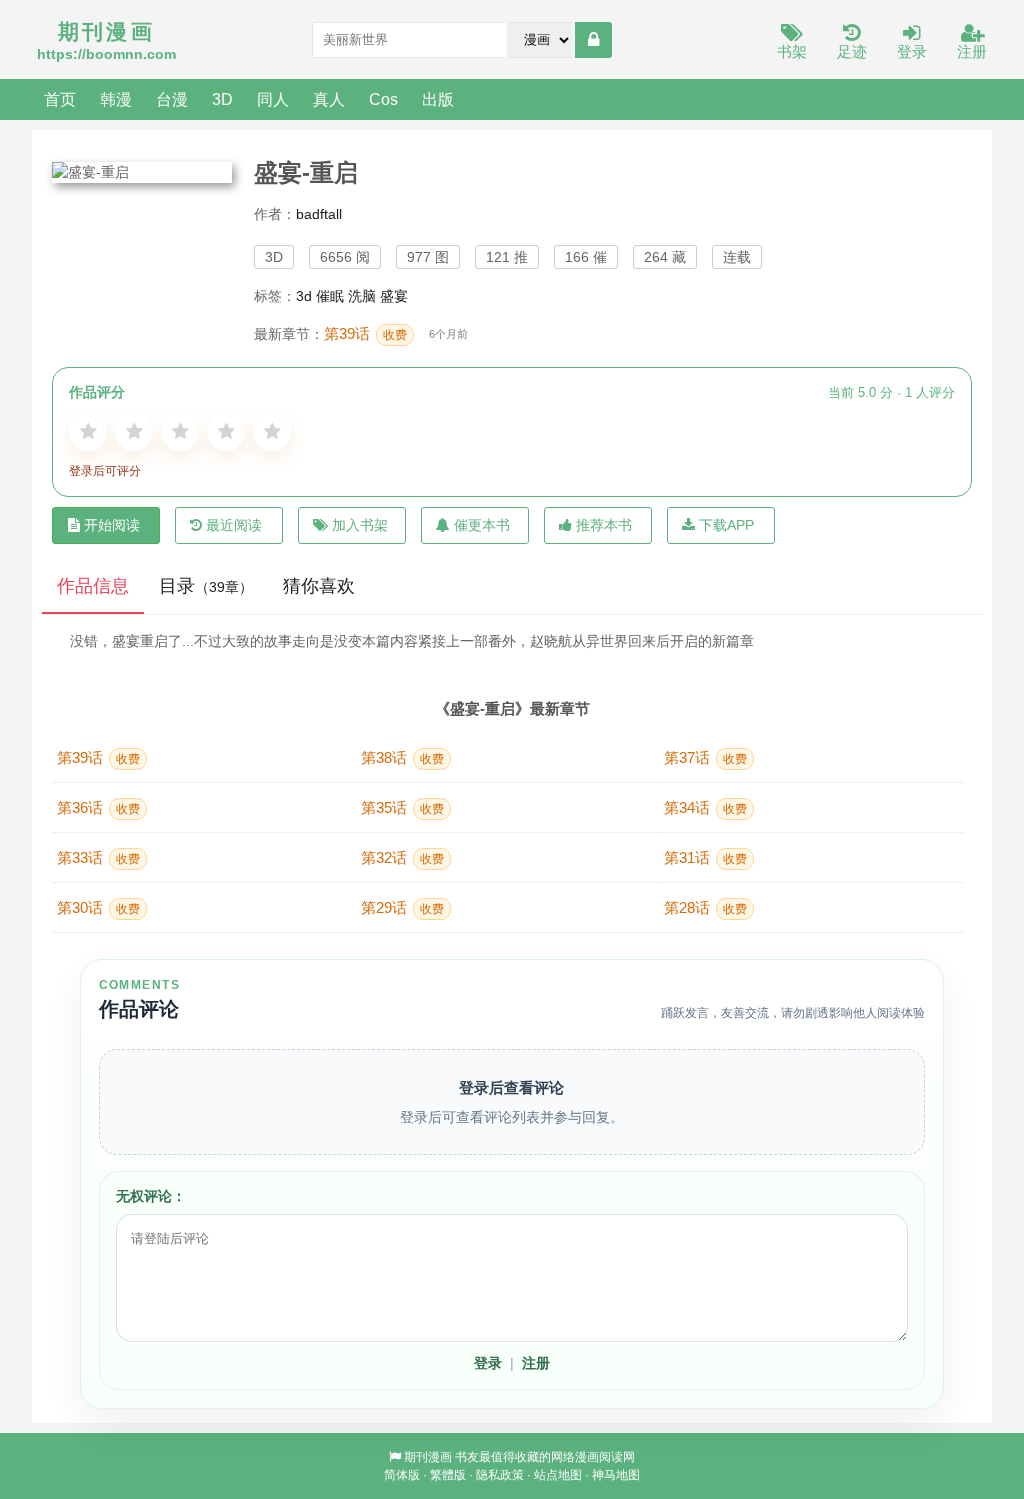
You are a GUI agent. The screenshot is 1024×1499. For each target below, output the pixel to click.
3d (304, 296)
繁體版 (448, 1475)
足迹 (852, 51)
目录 (206, 586)
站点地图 (558, 1475)
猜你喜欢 (319, 586)
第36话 (98, 807)
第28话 (705, 907)
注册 (972, 51)
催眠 (330, 296)
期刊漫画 (428, 1457)
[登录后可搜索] (593, 40)
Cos (383, 99)
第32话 (402, 857)
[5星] (272, 432)
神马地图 (616, 1475)
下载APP (726, 525)
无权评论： (151, 1196)
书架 (792, 51)
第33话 (98, 857)
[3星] (180, 432)
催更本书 (482, 525)
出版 (438, 99)
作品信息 (93, 586)
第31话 (705, 857)
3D (222, 99)
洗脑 (362, 296)
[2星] (134, 432)
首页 (60, 99)
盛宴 (394, 296)
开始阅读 (112, 525)
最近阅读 (234, 525)
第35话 (402, 807)
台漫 (172, 99)
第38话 (402, 757)
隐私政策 (500, 1475)
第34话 (705, 807)
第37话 (705, 757)
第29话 (402, 907)
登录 (912, 51)
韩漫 (116, 99)
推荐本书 (604, 525)
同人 (273, 99)
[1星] (88, 432)
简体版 (402, 1475)
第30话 (98, 907)
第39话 (365, 333)
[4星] (226, 432)
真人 (329, 99)
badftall (319, 214)
